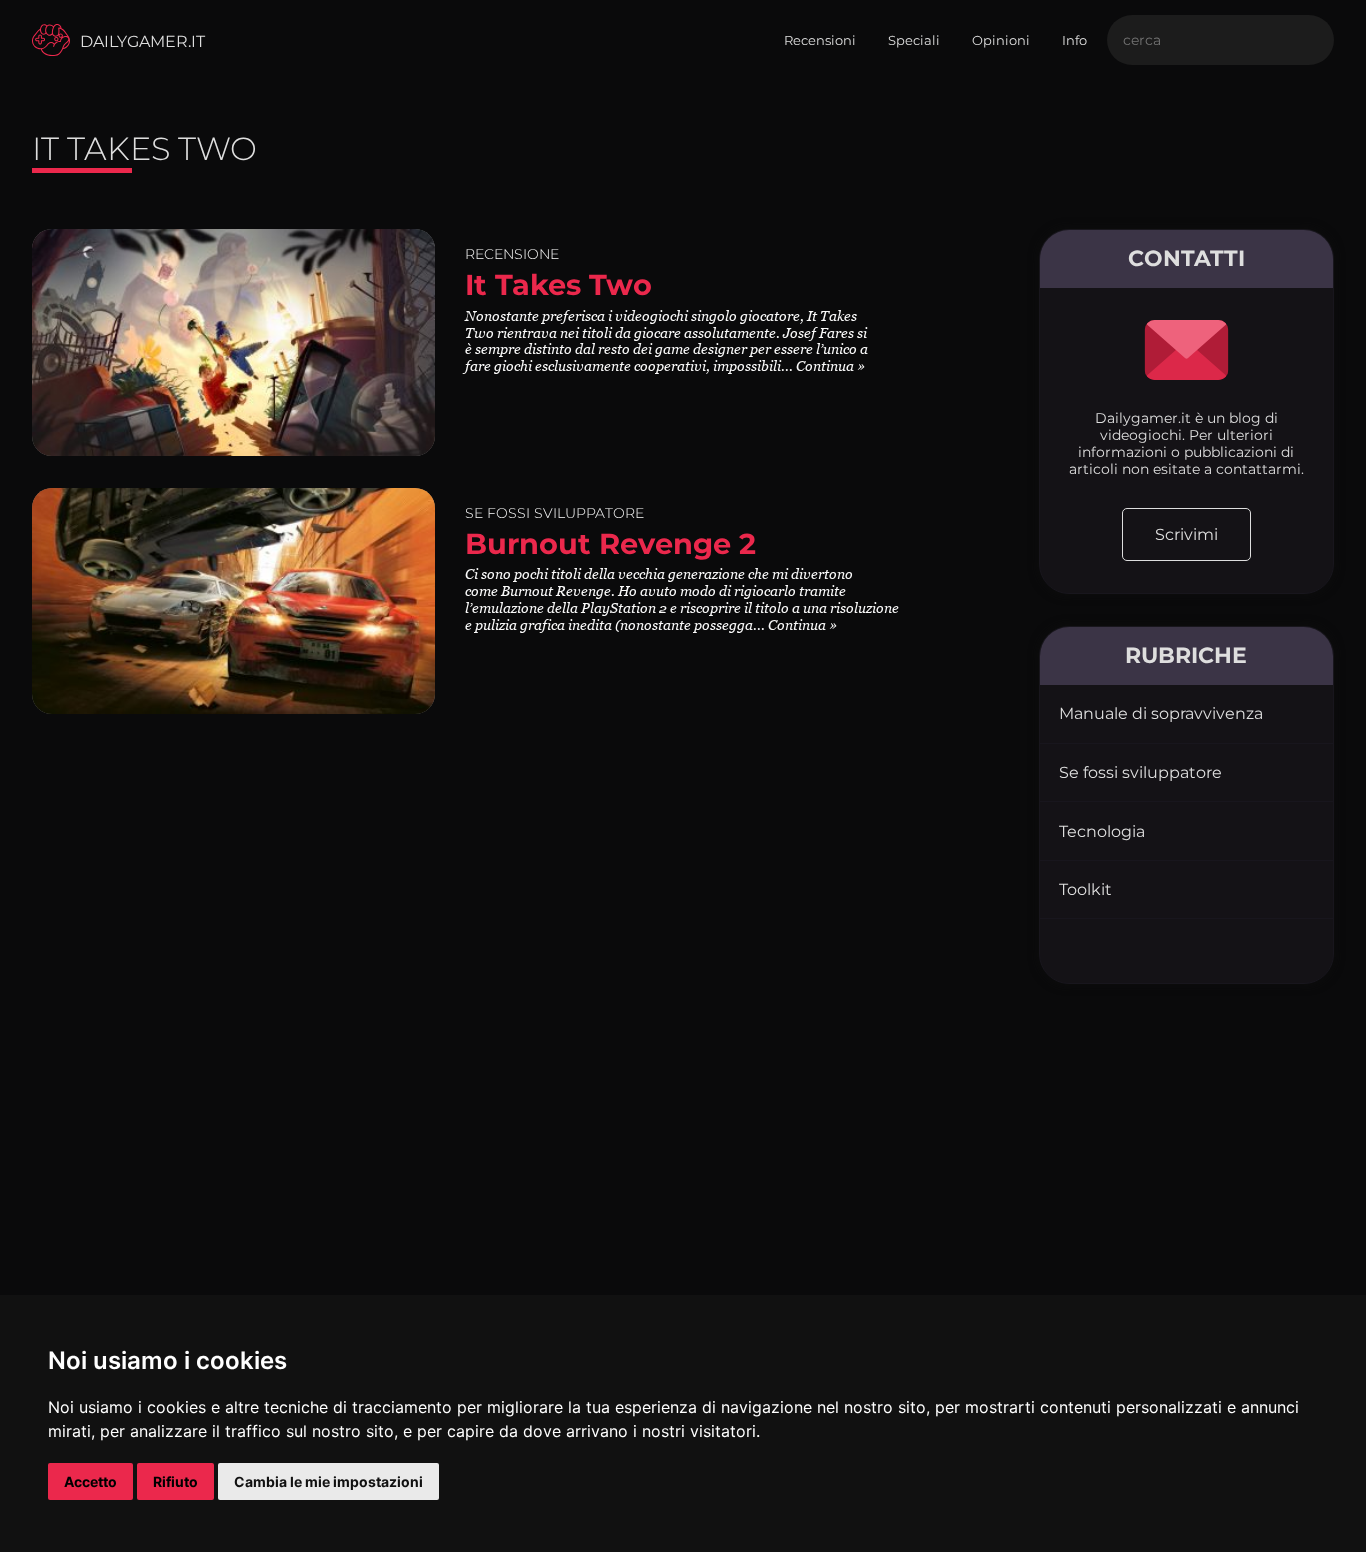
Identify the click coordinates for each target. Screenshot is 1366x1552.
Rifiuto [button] (175, 1481)
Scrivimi (1186, 534)
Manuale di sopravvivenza (1161, 713)
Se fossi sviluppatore (1140, 772)
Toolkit (1085, 889)
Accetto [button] (90, 1481)
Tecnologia (1102, 831)
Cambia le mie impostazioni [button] (328, 1481)
